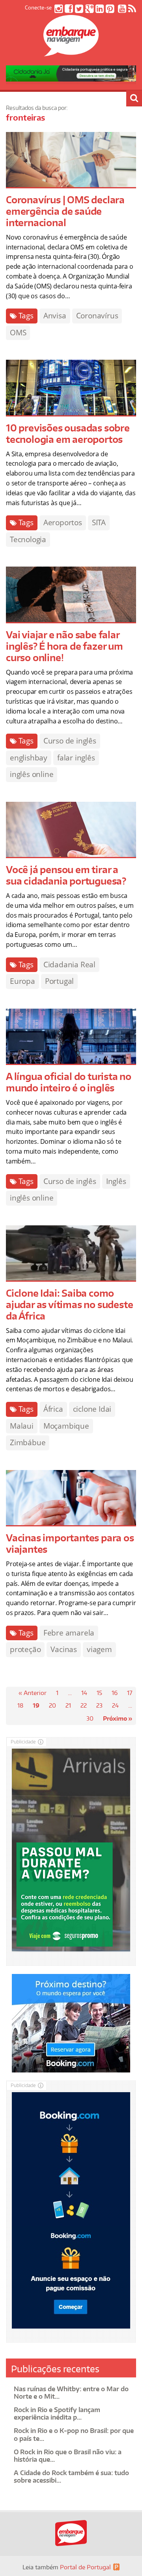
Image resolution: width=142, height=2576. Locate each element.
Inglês (116, 1181)
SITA (99, 522)
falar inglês (76, 758)
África (53, 1409)
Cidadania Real (69, 965)
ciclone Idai (92, 1409)
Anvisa (55, 316)
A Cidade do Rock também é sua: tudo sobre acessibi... (71, 2477)
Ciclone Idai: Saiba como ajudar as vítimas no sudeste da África (69, 1304)
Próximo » (118, 1718)
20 (52, 1705)
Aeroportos (63, 522)
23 (99, 1705)
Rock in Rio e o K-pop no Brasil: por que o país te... (74, 2434)
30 (90, 1718)
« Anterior (33, 1693)
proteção (25, 1649)
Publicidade (23, 1742)
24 (115, 1705)
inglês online (32, 774)
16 (115, 1693)
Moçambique (66, 1426)
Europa (22, 981)
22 (84, 1705)
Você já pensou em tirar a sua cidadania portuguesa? (66, 875)
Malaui (22, 1426)
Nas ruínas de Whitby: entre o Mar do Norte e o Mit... (71, 2393)
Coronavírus (97, 316)
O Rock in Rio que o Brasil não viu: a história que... (68, 2456)
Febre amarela (69, 1633)
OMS (18, 333)
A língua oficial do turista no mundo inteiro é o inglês (69, 1082)
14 (84, 1693)
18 (20, 1705)
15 (99, 1693)
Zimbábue (28, 1442)
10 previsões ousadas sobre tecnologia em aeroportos (68, 433)
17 (130, 1693)
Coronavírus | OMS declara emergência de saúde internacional (65, 211)
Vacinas (64, 1649)
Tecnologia (28, 539)
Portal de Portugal (85, 2567)
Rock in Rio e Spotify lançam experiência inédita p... (57, 2413)
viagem (99, 1649)
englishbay (29, 758)
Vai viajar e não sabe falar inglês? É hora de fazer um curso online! (64, 646)
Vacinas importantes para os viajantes (70, 1543)
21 (68, 1705)
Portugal (59, 981)
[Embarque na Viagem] (71, 52)
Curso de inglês (70, 741)
